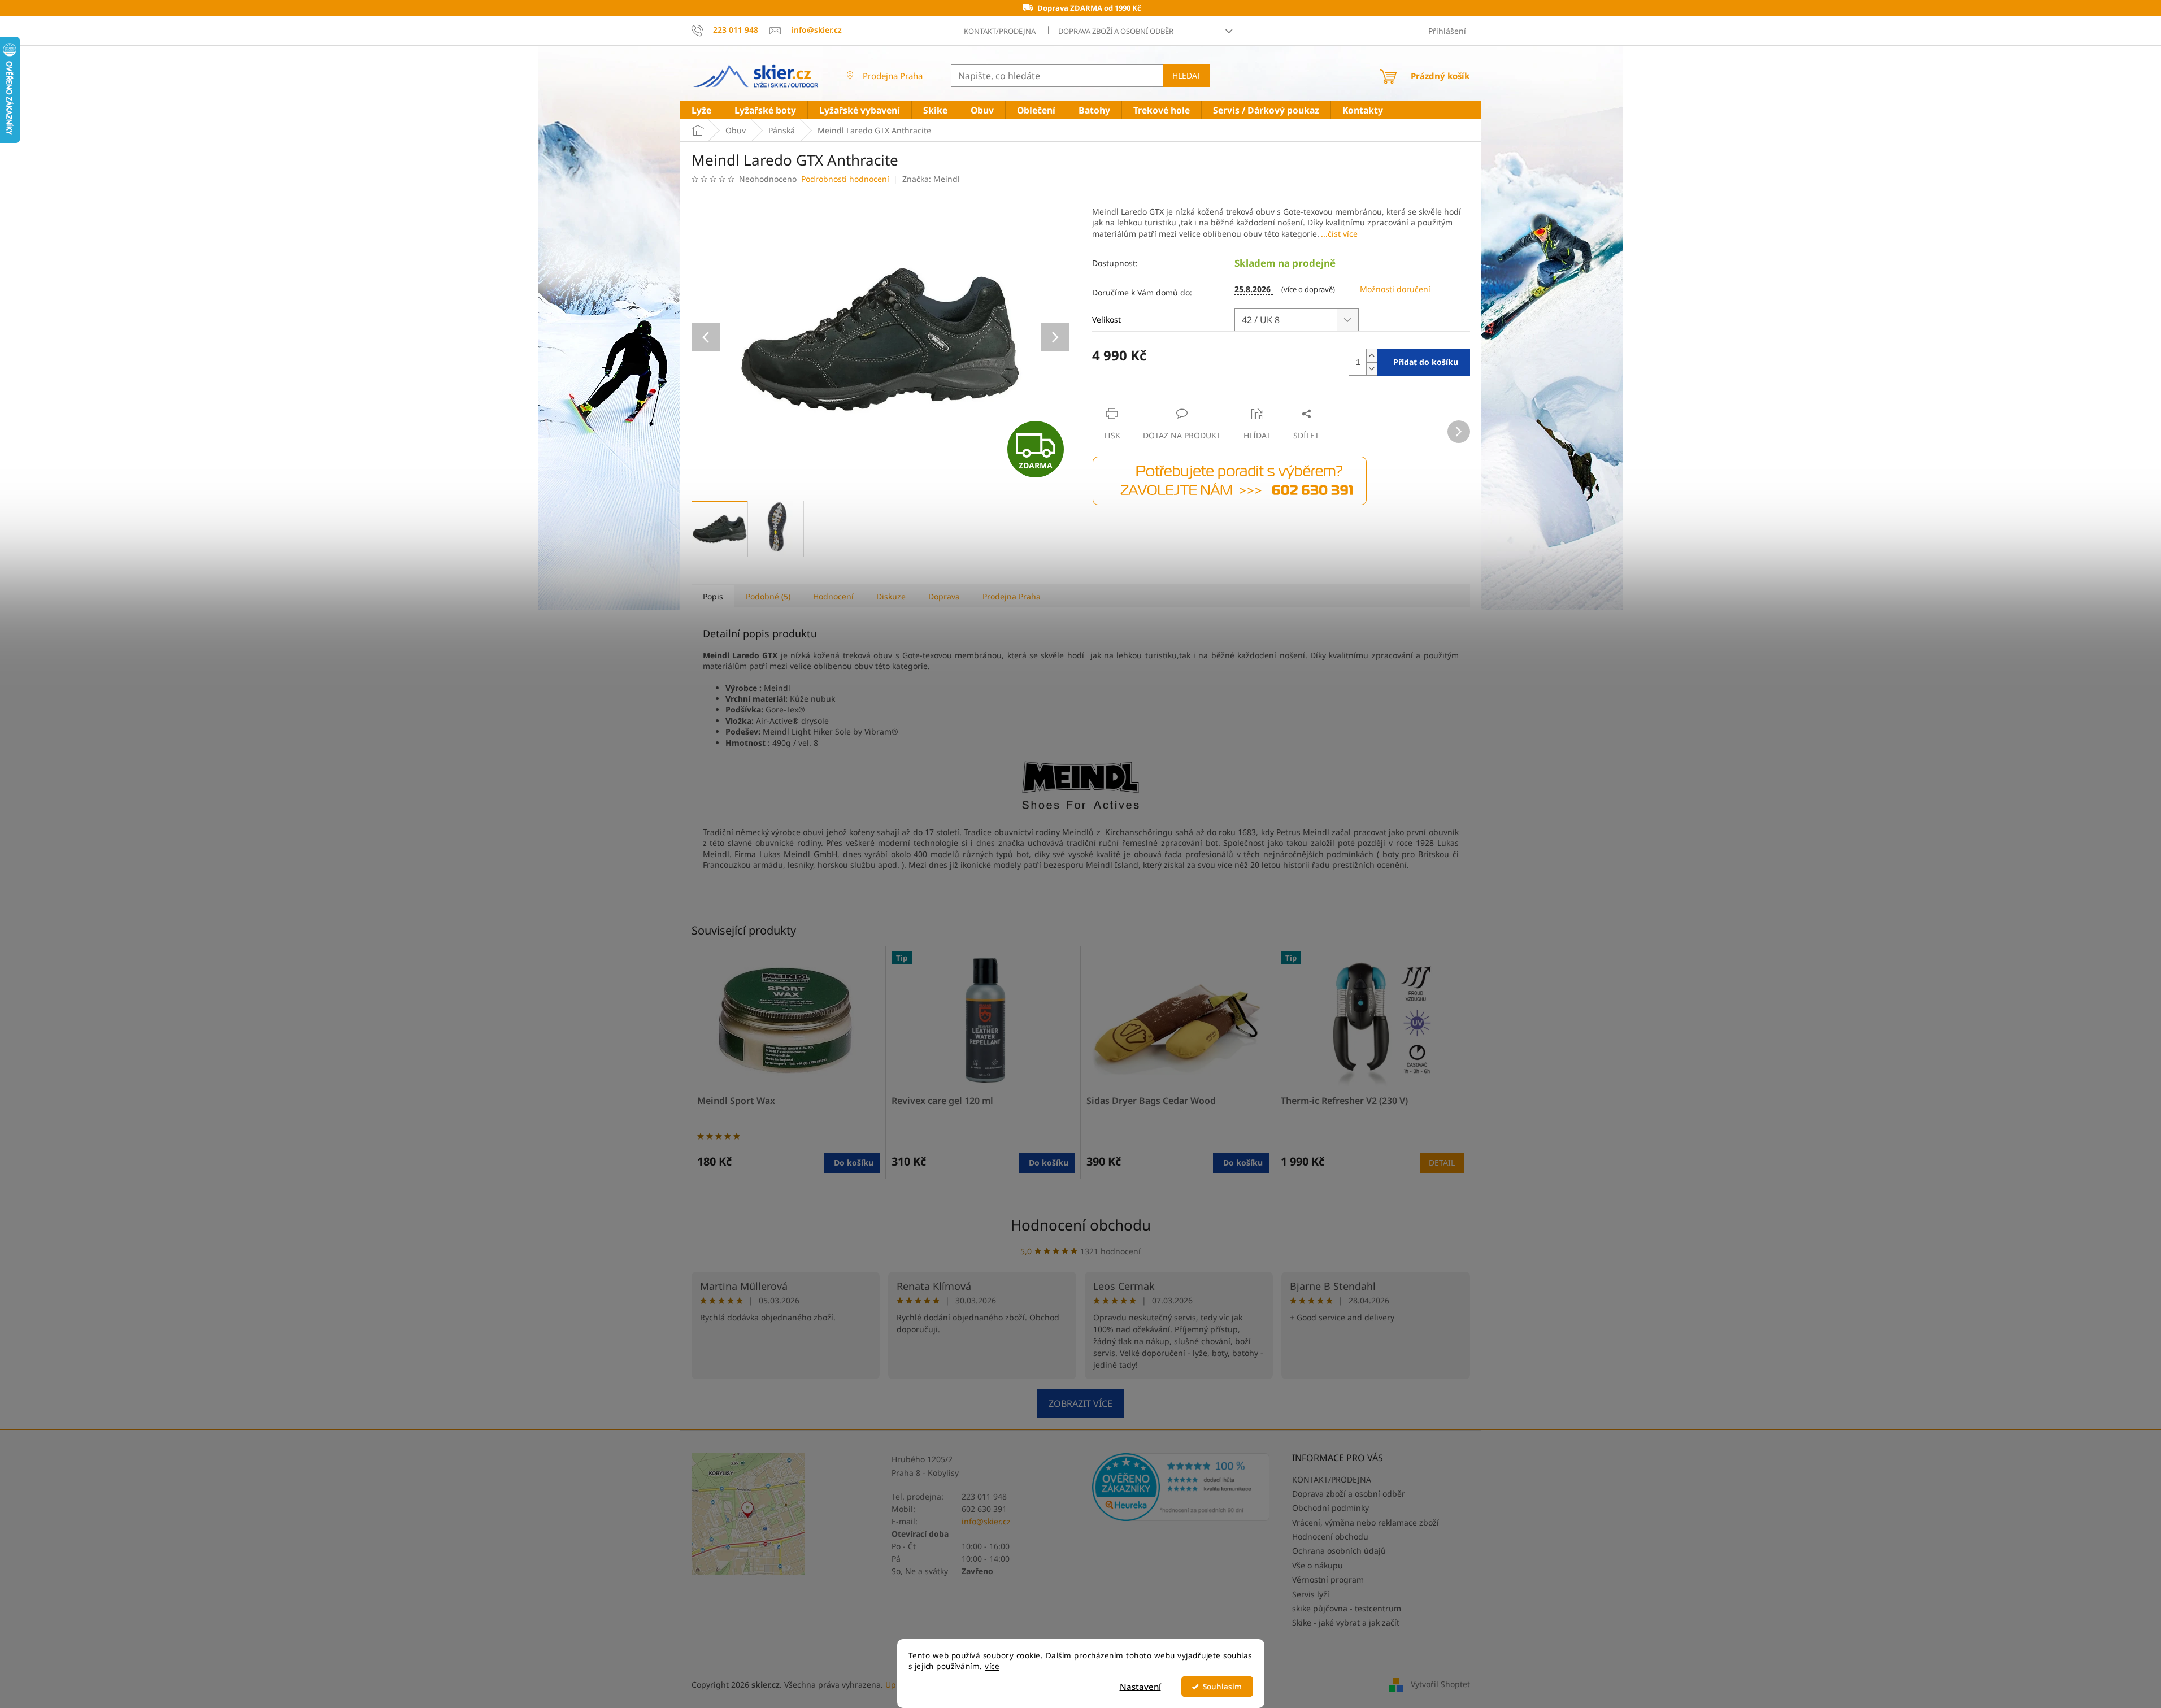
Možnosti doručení (1395, 289)
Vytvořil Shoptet (1440, 1684)
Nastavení (1140, 1687)
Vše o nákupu (1318, 1565)
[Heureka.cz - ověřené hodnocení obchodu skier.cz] (1181, 1487)
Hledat (1187, 75)
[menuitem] (701, 110)
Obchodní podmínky (1330, 1508)
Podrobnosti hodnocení (845, 179)
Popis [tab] (713, 596)
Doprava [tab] (944, 596)
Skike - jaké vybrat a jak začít (1346, 1622)
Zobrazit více (1080, 1403)
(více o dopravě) (1308, 289)
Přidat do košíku (1426, 362)
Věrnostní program (1328, 1579)
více (992, 1666)
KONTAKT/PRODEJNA (1000, 31)
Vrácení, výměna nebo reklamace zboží (1366, 1522)
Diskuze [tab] (891, 596)
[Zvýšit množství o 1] (1372, 356)
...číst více (1339, 234)
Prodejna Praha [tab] (1012, 596)
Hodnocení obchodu (1081, 1225)
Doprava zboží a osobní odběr (1116, 31)
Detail (1442, 1162)
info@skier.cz (986, 1521)
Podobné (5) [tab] (768, 596)
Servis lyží (1311, 1594)
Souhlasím (1222, 1687)
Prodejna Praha (893, 76)
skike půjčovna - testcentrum (1347, 1608)
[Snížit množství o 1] (1372, 369)
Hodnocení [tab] (833, 596)
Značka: (931, 179)
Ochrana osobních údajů (1339, 1551)
